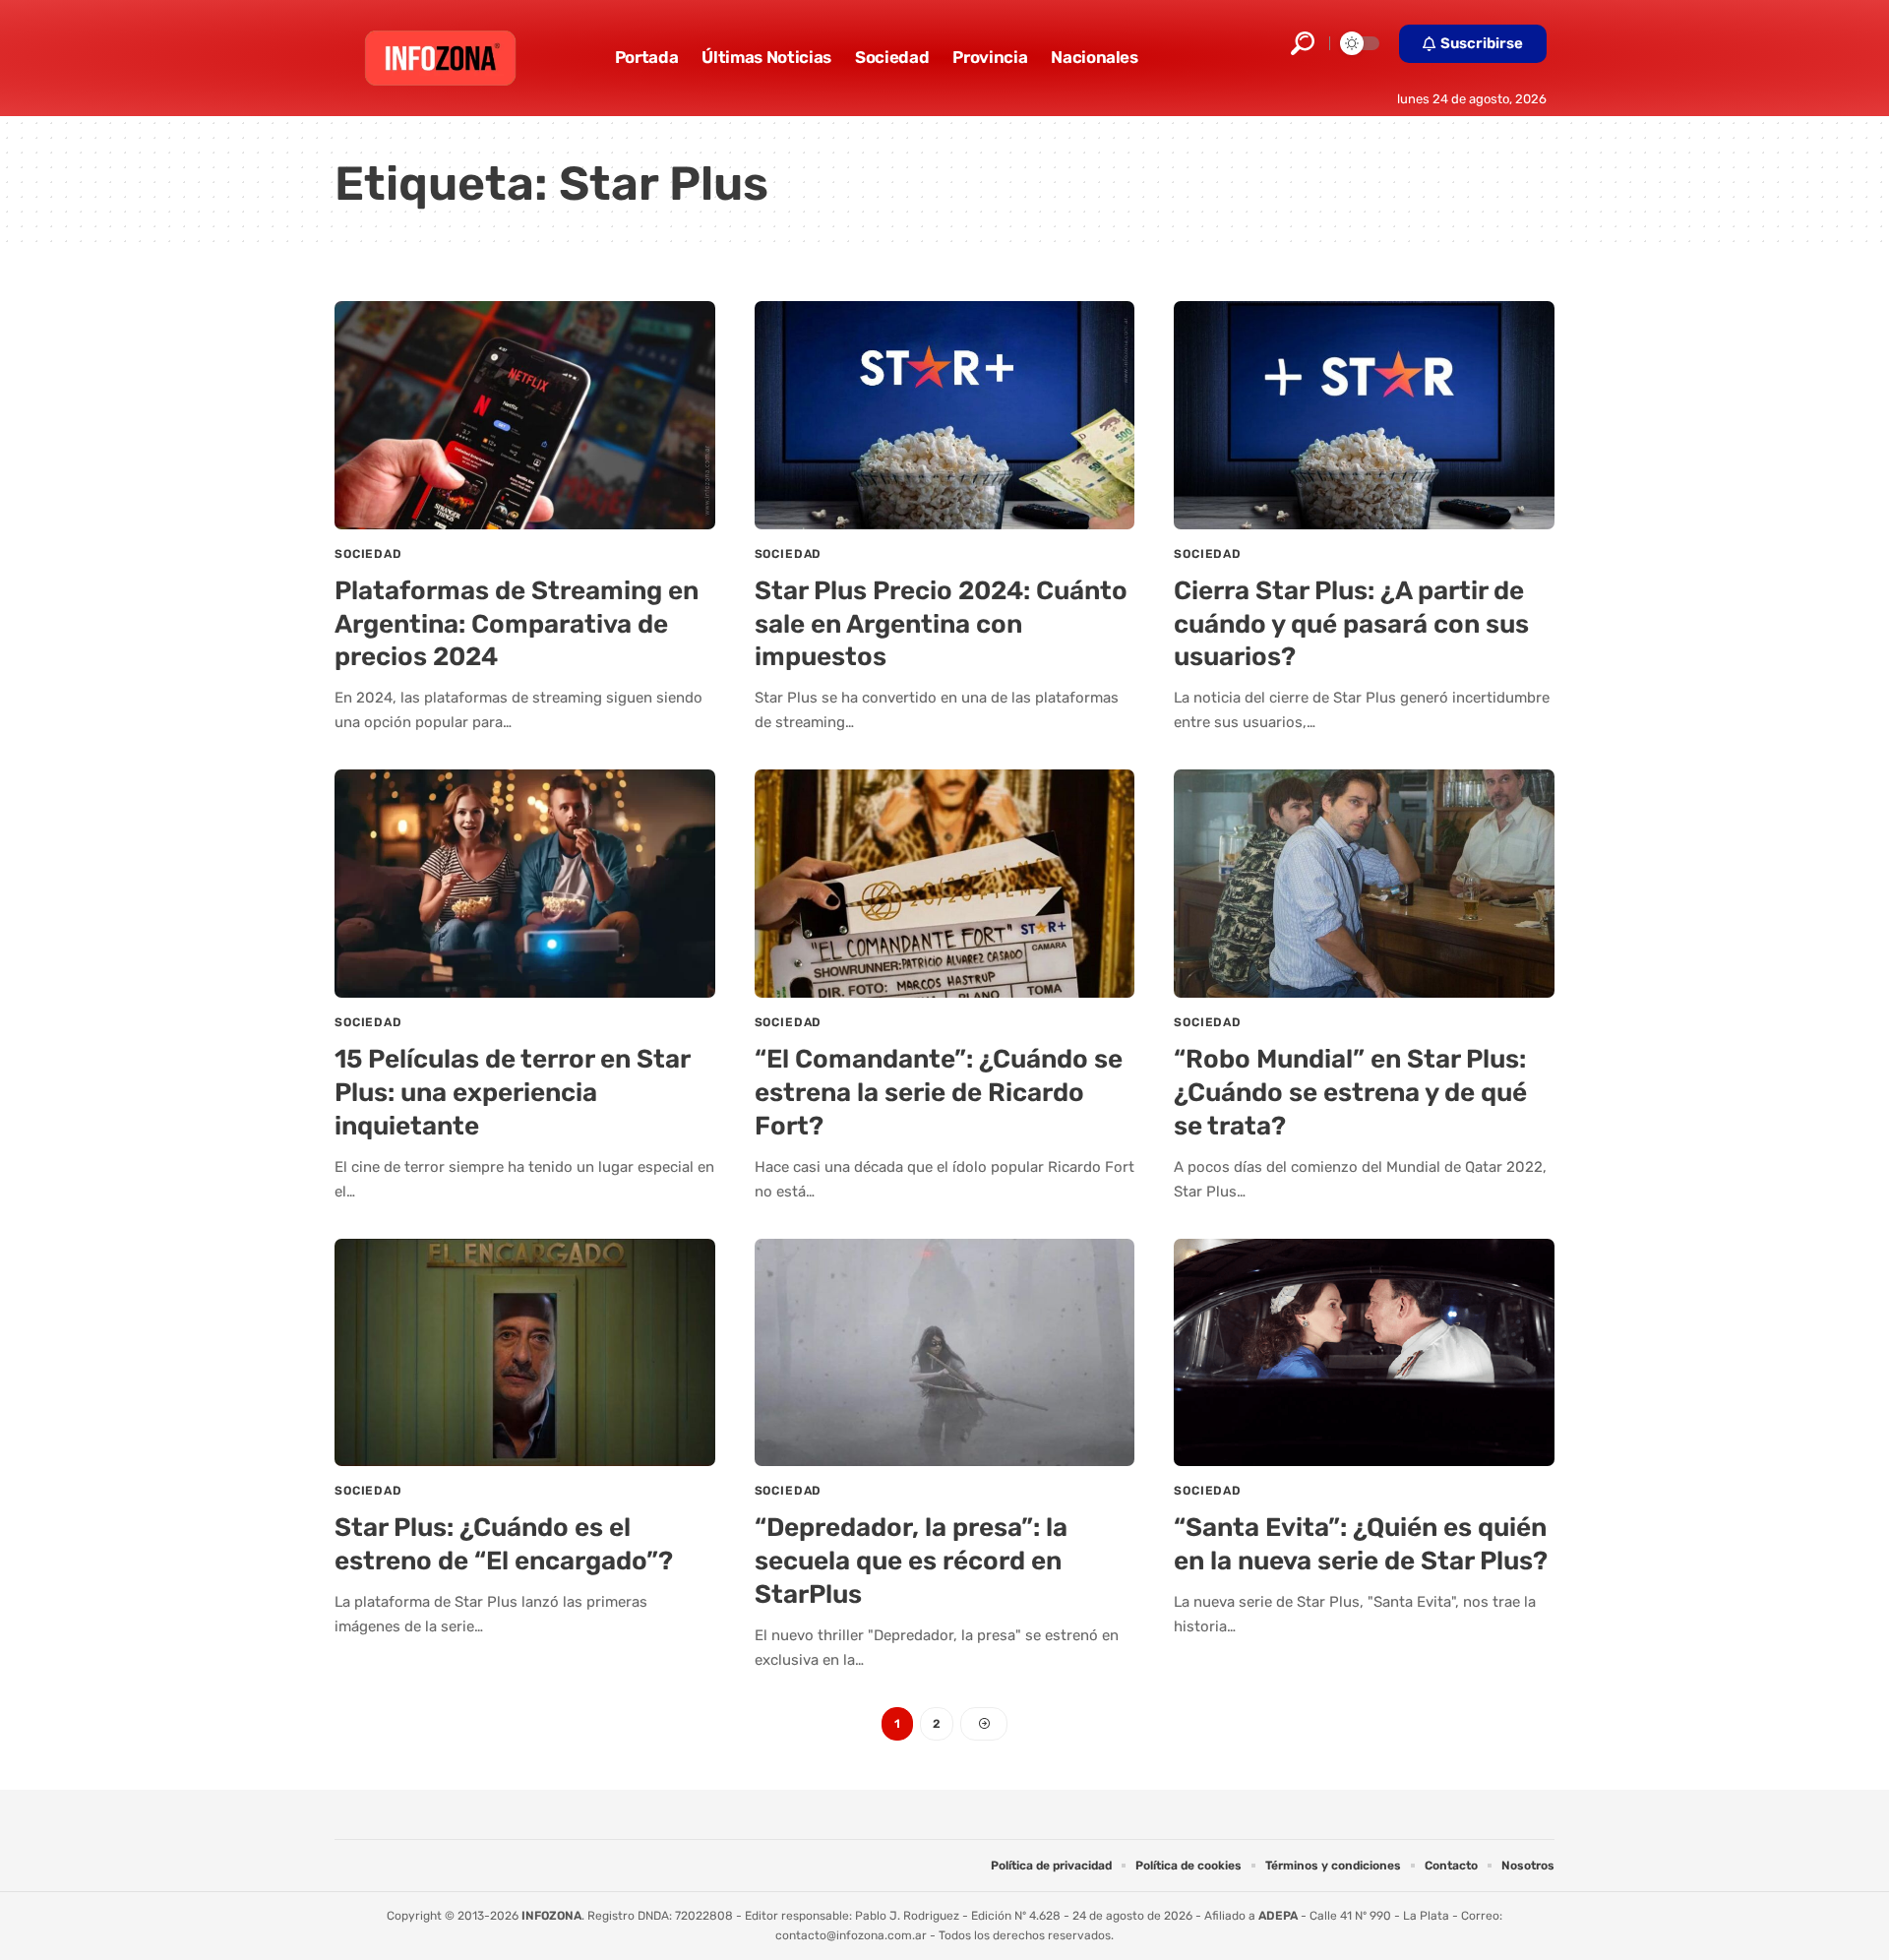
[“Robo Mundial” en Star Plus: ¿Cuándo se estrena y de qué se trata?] (1364, 884)
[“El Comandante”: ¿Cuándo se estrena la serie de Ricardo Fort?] (945, 884)
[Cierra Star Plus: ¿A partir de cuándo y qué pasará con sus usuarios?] (1364, 415)
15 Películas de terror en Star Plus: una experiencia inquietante (513, 1093)
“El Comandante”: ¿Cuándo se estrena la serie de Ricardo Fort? (939, 1093)
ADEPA (1278, 1916)
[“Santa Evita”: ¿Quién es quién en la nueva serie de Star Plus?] (1364, 1353)
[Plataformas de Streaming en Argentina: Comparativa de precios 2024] (525, 415)
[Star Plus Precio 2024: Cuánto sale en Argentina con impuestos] (945, 415)
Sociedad (368, 554)
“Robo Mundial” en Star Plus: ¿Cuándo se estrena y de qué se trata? (1350, 1093)
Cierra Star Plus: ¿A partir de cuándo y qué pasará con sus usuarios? (1351, 624)
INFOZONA (551, 1916)
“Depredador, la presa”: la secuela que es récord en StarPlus (911, 1561)
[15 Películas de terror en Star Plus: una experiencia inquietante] (525, 884)
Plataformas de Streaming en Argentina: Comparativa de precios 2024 (517, 624)
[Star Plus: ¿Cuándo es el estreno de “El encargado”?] (525, 1353)
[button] (1303, 43)
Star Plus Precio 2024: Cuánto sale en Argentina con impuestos (941, 624)
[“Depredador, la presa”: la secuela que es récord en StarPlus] (945, 1353)
